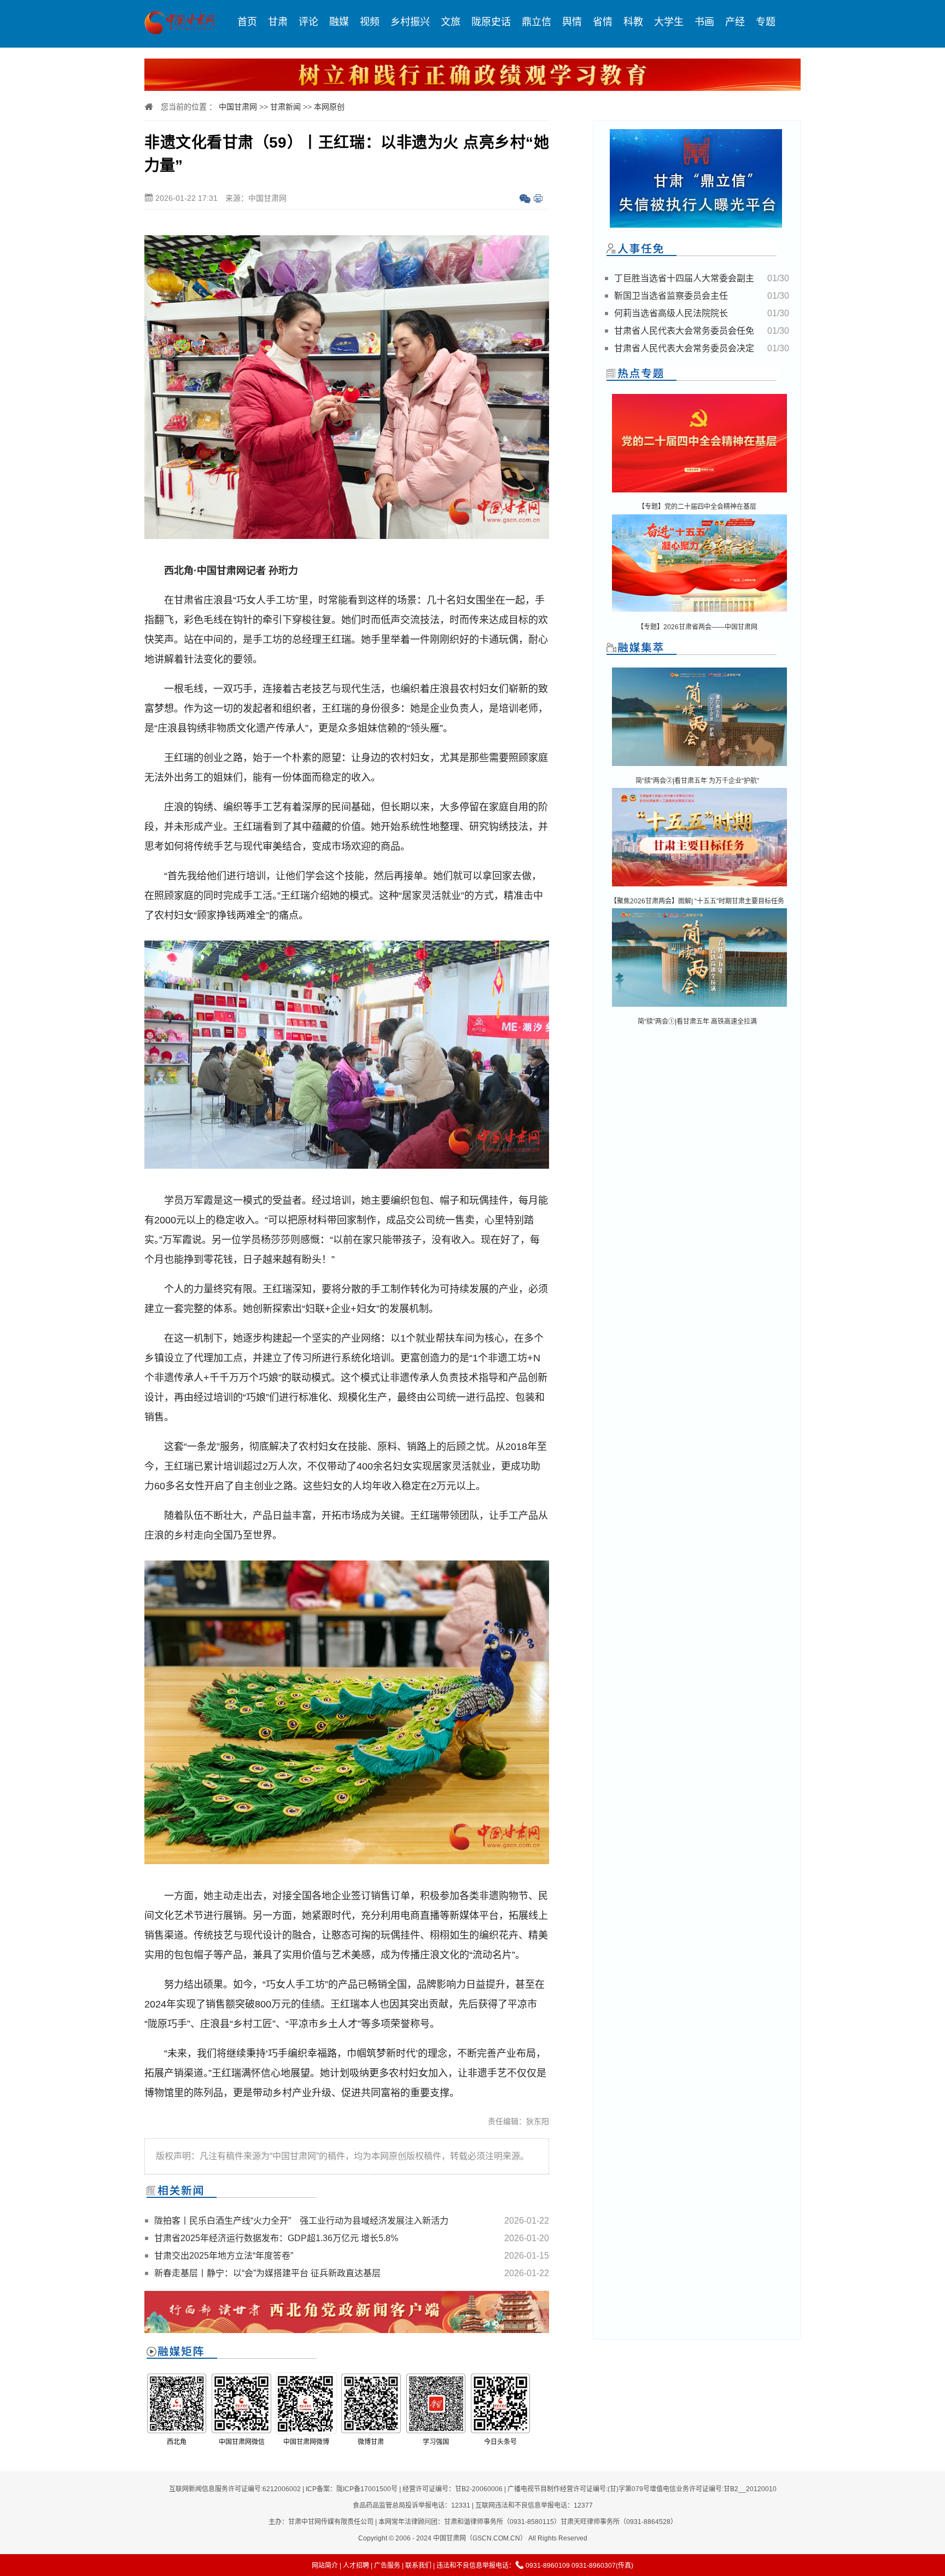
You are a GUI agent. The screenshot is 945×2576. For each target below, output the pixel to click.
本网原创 (329, 107)
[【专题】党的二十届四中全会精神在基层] (699, 493)
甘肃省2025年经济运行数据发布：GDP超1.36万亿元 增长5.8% (276, 2238)
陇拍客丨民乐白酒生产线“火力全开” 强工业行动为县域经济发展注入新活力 (301, 2221)
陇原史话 (491, 22)
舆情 (572, 22)
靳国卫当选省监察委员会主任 (671, 296)
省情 (603, 22)
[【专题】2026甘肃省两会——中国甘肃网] (699, 614)
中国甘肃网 (238, 107)
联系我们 (418, 2566)
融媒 (339, 22)
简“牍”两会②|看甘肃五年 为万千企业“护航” (697, 781)
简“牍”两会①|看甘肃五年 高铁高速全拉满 (697, 1022)
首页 (247, 22)
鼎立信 (536, 22)
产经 (735, 22)
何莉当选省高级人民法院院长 (671, 313)
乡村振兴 (410, 22)
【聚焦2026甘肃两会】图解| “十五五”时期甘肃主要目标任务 (697, 901)
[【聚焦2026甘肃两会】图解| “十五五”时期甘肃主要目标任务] (699, 887)
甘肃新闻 (285, 107)
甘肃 (278, 22)
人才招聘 (356, 2566)
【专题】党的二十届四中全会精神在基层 (697, 507)
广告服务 (387, 2566)
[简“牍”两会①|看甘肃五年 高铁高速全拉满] (699, 1008)
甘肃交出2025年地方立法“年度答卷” (224, 2256)
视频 (370, 22)
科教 (633, 22)
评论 (308, 22)
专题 (766, 22)
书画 (704, 22)
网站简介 (325, 2566)
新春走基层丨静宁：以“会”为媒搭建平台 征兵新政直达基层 (267, 2273)
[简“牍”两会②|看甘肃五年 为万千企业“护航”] (699, 767)
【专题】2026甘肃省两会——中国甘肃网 (697, 627)
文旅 (451, 22)
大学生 (669, 22)
